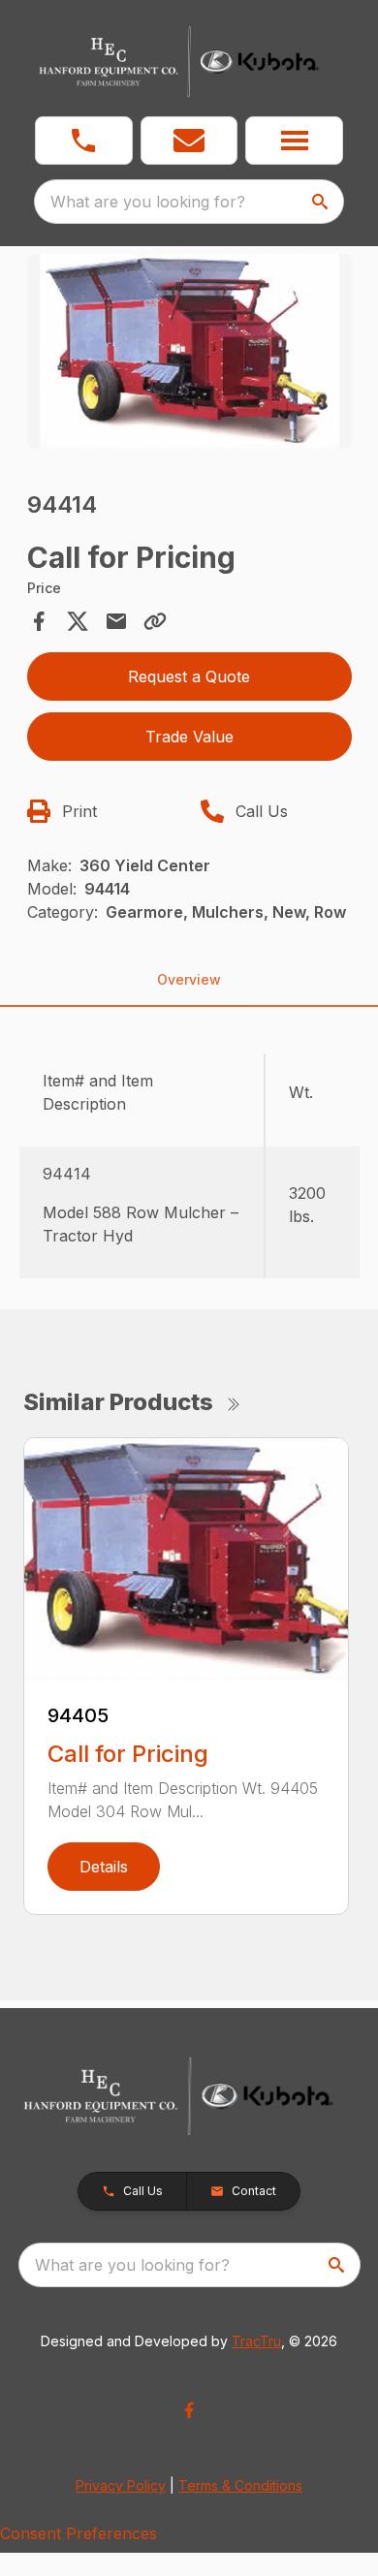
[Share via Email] (116, 621)
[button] (84, 141)
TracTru (256, 2341)
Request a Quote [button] (189, 676)
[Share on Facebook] (39, 621)
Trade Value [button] (189, 737)
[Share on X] (78, 621)
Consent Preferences (79, 2533)
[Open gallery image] (189, 351)
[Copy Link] (155, 621)
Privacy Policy (121, 2485)
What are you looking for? (148, 202)
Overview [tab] (189, 979)
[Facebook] (189, 2410)
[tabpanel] (189, 354)
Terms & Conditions (240, 2485)
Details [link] (104, 1867)
